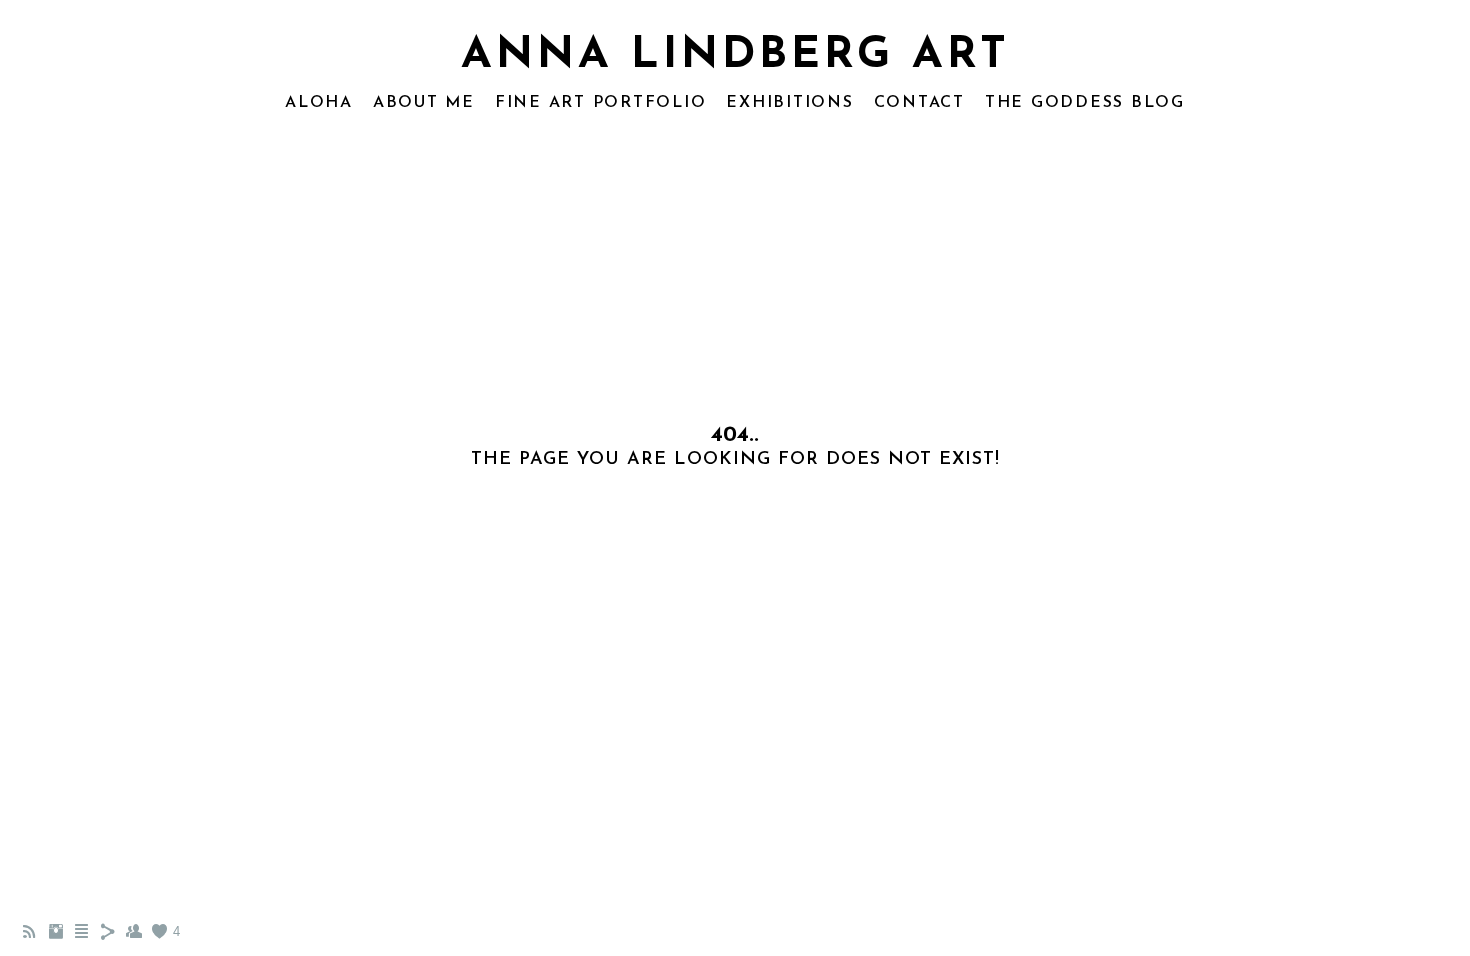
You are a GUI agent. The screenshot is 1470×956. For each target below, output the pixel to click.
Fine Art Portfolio (601, 103)
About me (424, 103)
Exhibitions (789, 103)
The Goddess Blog (1085, 103)
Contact (919, 103)
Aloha (319, 103)
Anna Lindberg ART (735, 56)
